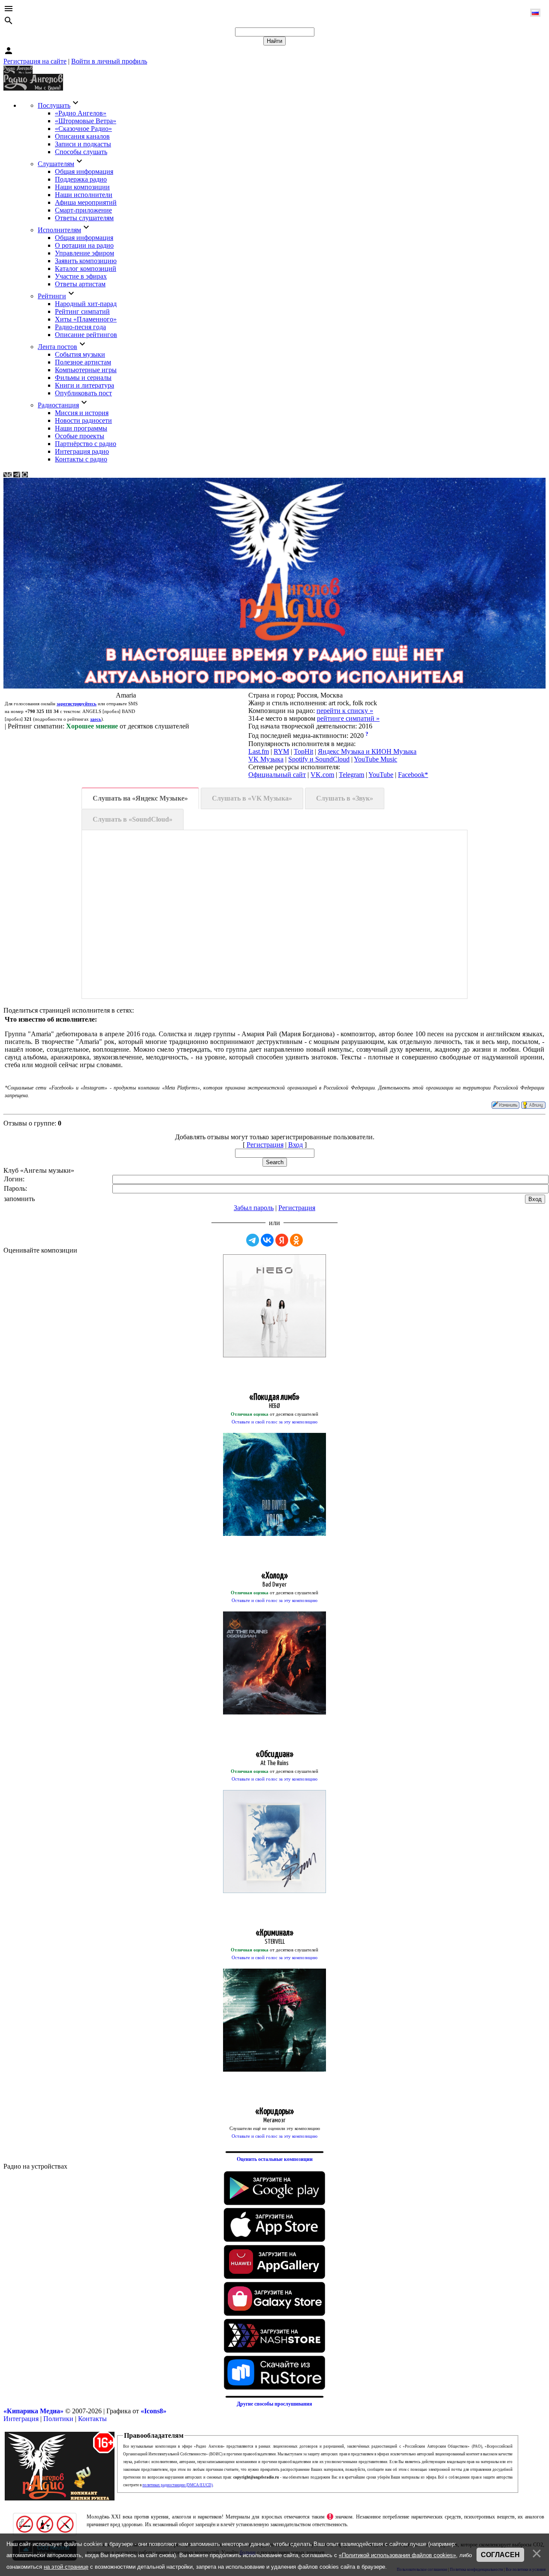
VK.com (322, 775)
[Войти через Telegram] (253, 1240)
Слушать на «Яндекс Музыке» (140, 798)
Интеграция (21, 2419)
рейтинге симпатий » (348, 718)
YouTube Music (376, 759)
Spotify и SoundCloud (319, 759)
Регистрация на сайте (35, 61)
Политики (58, 2419)
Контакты (92, 2419)
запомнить (19, 1199)
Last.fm (259, 751)
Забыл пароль (254, 1208)
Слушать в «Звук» (345, 798)
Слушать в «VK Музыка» (252, 798)
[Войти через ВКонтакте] (267, 1240)
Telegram (351, 775)
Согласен (500, 2555)
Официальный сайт (277, 775)
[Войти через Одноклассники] (296, 1240)
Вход (296, 1145)
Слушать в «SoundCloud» (133, 819)
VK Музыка (266, 759)
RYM (281, 751)
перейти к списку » (345, 711)
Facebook (411, 775)
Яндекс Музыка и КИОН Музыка (367, 751)
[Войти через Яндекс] (282, 1240)
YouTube (381, 775)
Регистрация (265, 1145)
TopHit (303, 751)
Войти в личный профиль (109, 61)
